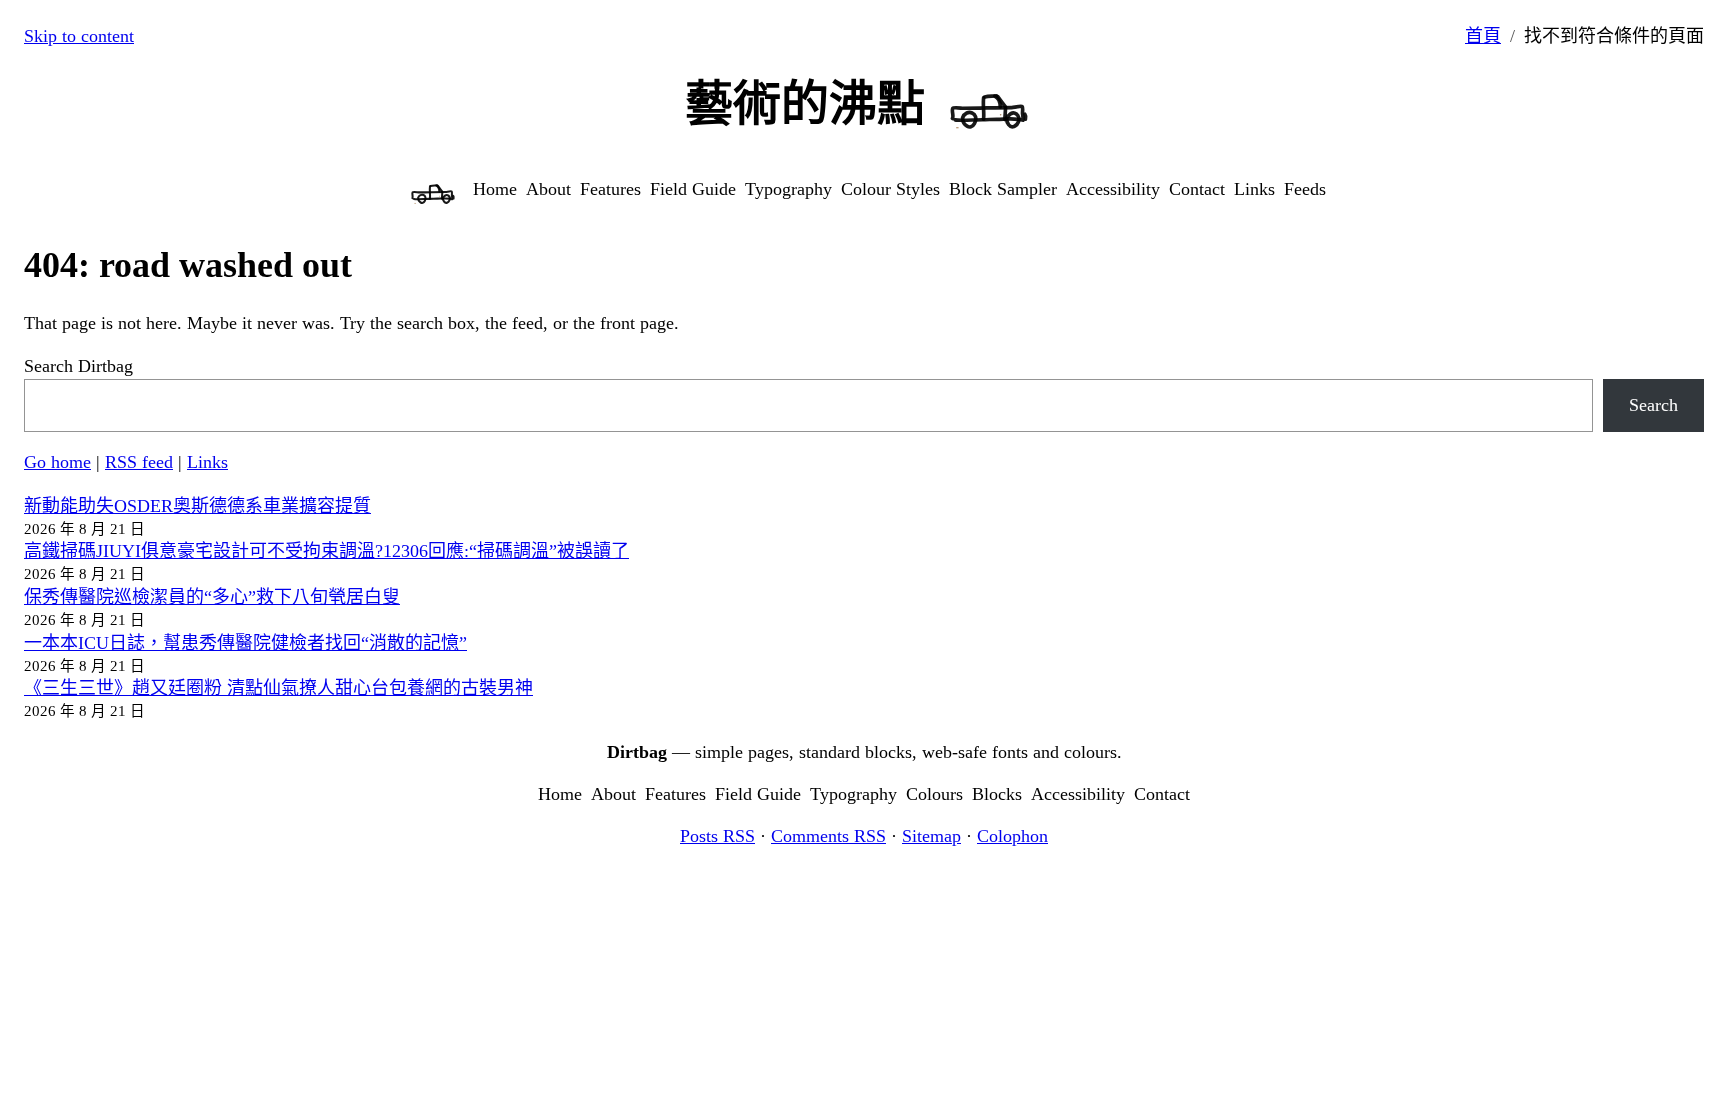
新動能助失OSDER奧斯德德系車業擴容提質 (197, 506)
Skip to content (79, 36)
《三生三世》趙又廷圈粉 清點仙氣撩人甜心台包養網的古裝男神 (278, 688)
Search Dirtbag (78, 366)
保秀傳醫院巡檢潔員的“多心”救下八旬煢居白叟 (212, 597)
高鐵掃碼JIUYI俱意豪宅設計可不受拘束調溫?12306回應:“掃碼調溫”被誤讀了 (326, 551)
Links (207, 462)
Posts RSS (717, 836)
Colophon (1012, 836)
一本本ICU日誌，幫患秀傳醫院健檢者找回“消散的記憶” (245, 643)
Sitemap (931, 836)
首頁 (1483, 36)
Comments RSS (828, 836)
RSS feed (139, 462)
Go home (57, 462)
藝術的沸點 (805, 103)
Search (1653, 405)
